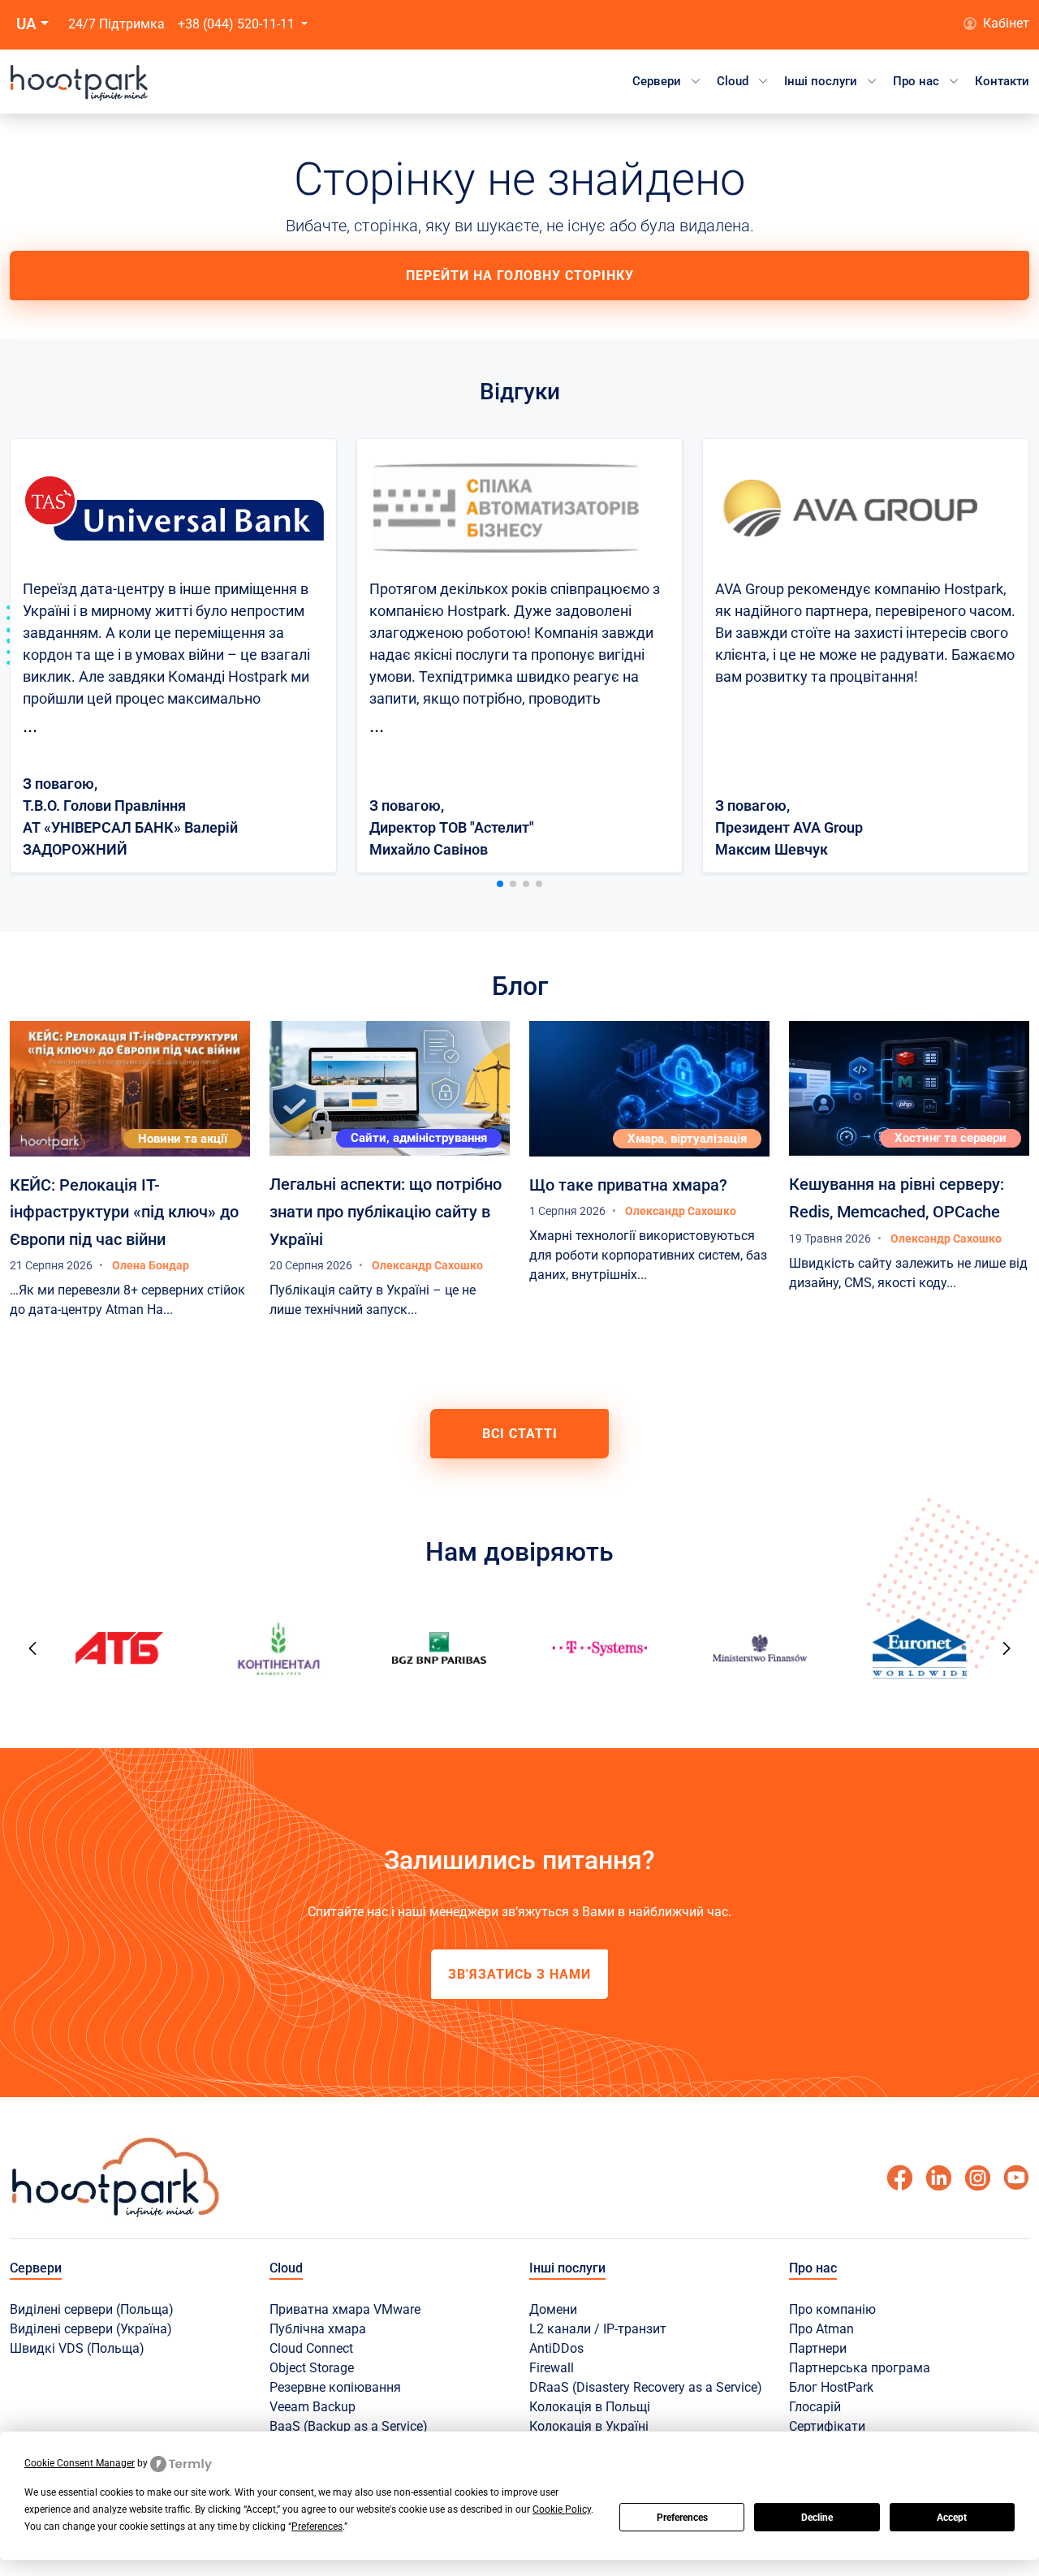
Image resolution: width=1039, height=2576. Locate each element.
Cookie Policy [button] (562, 2509)
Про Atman (821, 2329)
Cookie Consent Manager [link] (80, 2463)
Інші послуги (821, 81)
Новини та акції (183, 1139)
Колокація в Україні (589, 2426)
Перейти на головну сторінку (520, 276)
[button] (500, 884)
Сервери (657, 81)
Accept (952, 2518)
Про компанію (832, 2309)
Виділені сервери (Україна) (91, 2329)
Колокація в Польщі (590, 2407)
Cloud (733, 81)
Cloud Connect (311, 2348)
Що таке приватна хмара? (628, 1185)
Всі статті (520, 1434)
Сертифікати (827, 2426)
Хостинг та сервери (951, 1138)
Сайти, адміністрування (419, 1138)
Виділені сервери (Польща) (92, 2309)
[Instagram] (977, 2178)
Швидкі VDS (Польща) (77, 2348)
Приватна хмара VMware (345, 2309)
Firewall (552, 2368)
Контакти (1002, 81)
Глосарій (815, 2407)
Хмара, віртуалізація (687, 1139)
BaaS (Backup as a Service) (349, 2426)
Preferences (682, 2518)
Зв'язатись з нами (519, 1974)
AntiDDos (556, 2348)
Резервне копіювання (335, 2387)
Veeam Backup (313, 2407)
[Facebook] (899, 2178)
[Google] (938, 2178)
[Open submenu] (696, 81)
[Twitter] (1016, 2178)
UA (26, 24)
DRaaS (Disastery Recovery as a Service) (646, 2387)
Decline (817, 2518)
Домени (553, 2309)
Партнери (818, 2348)
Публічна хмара (318, 2329)
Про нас (916, 81)
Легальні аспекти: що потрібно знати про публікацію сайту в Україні (386, 1211)
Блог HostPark (831, 2387)
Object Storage (312, 2368)
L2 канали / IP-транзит (598, 2329)
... (30, 726)
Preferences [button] (317, 2526)
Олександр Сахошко (427, 1265)
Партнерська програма (860, 2368)
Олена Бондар (151, 1265)
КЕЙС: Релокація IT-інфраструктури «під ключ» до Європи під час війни (124, 1212)
